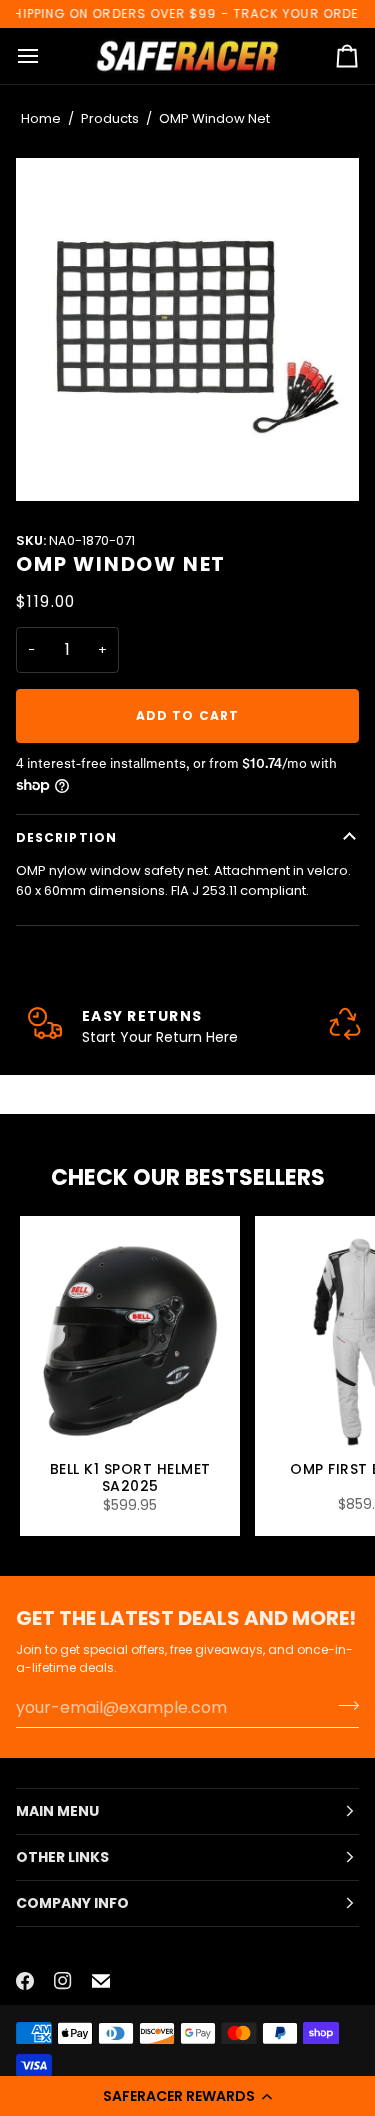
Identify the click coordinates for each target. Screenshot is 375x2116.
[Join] (342, 1705)
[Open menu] (46, 56)
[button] (187, 2096)
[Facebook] (25, 1981)
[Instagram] (63, 1981)
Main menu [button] (57, 1811)
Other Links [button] (62, 1857)
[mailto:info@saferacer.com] (101, 1981)
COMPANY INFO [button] (72, 1903)
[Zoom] (187, 329)
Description (66, 837)
